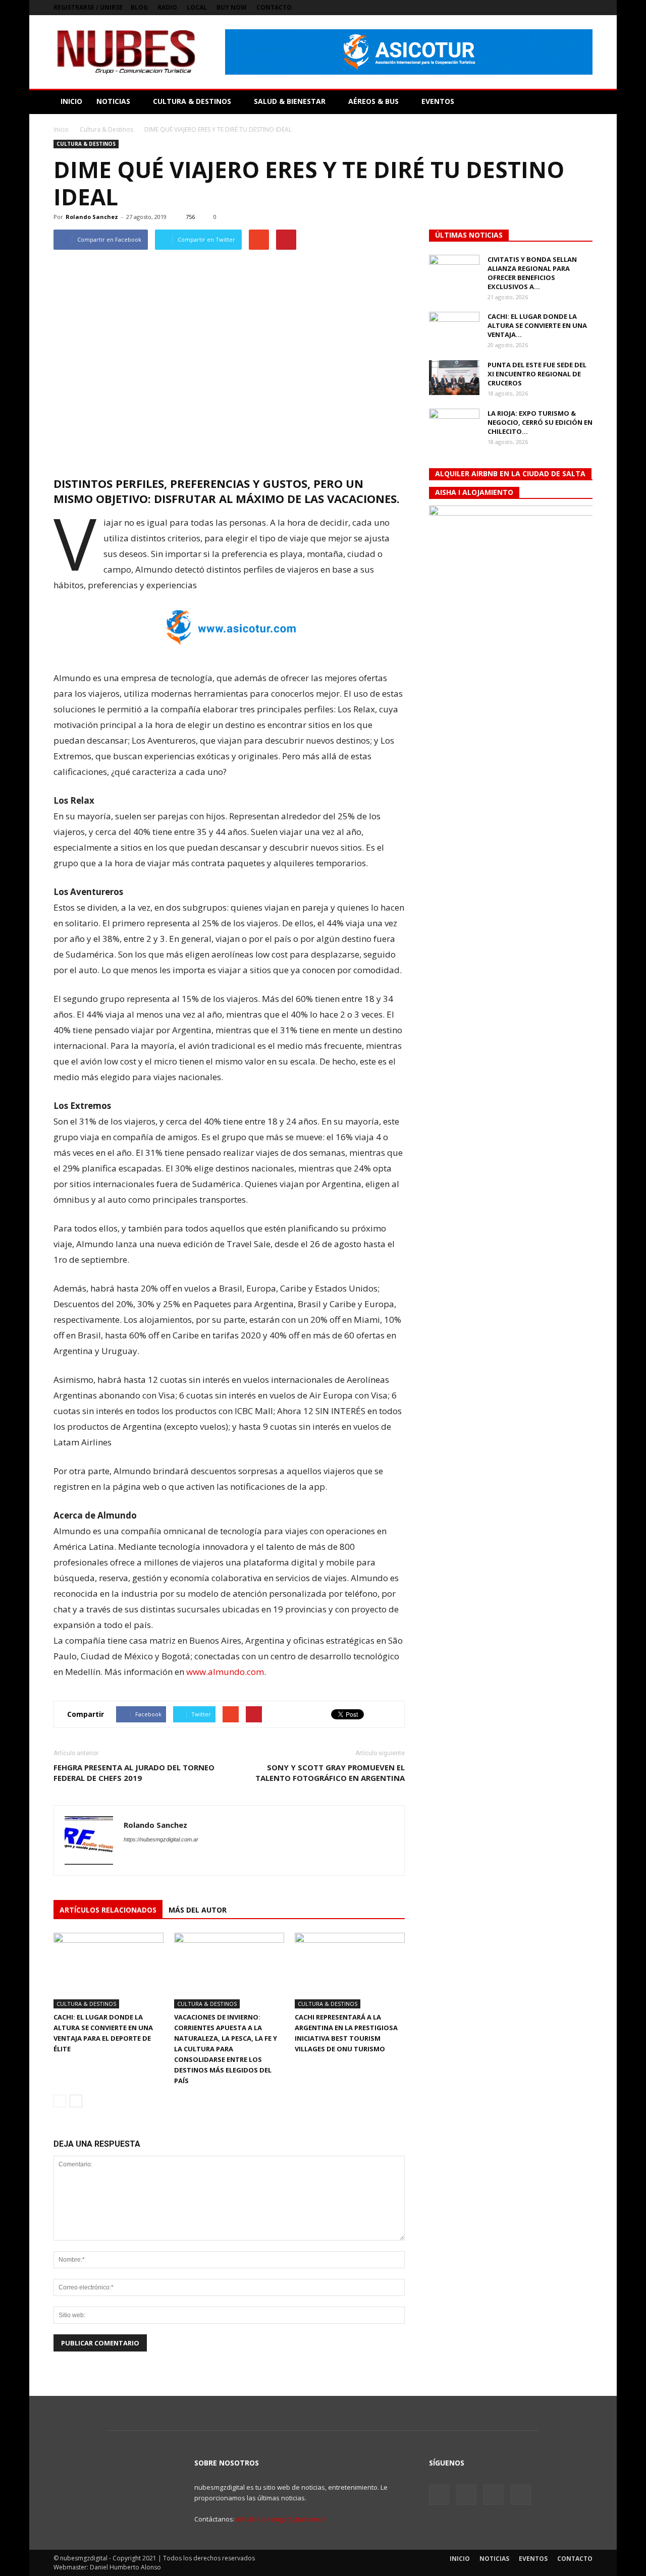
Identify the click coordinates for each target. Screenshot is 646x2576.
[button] (580, 101)
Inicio (61, 129)
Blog (139, 7)
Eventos (533, 2559)
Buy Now (232, 7)
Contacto (274, 7)
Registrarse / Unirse (88, 7)
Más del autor (198, 1910)
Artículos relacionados (108, 1910)
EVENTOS (438, 101)
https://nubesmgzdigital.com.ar (161, 1839)
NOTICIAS (113, 101)
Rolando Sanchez (92, 217)
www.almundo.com (225, 1672)
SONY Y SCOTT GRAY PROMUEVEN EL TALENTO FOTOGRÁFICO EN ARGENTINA (330, 1773)
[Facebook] (535, 8)
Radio (167, 7)
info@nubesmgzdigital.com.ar (282, 2519)
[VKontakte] (568, 8)
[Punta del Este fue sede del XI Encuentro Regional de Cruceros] (454, 378)
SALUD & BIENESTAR (290, 101)
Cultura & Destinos (86, 144)
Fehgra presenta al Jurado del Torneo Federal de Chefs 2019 (134, 1773)
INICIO (71, 101)
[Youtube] (585, 8)
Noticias (494, 2559)
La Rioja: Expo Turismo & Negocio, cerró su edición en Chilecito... (540, 422)
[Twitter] (552, 8)
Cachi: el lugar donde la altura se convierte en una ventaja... (537, 325)
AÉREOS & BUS (373, 101)
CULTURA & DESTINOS (192, 101)
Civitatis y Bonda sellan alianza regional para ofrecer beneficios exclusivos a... (532, 273)
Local (197, 7)
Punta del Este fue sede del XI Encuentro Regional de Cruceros (537, 374)
